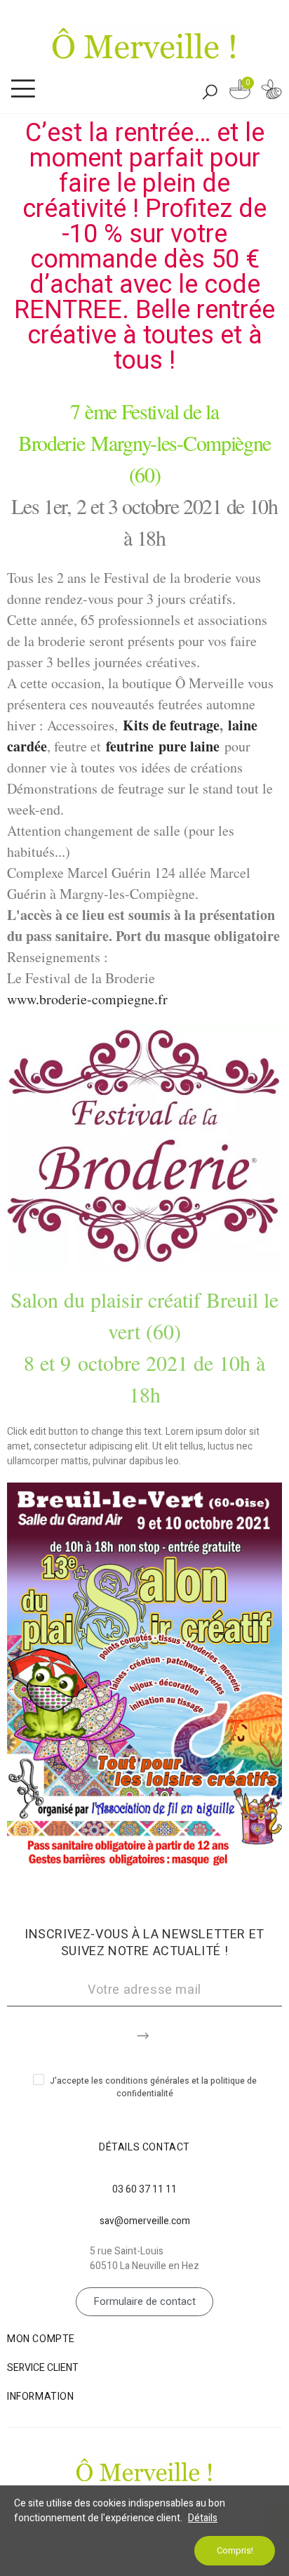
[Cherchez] (210, 91)
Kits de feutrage (171, 725)
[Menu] (23, 89)
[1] (144, 2033)
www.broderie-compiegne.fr (87, 999)
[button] (144, 2302)
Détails (203, 2518)
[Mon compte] (271, 92)
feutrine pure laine (163, 746)
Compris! (235, 2550)
